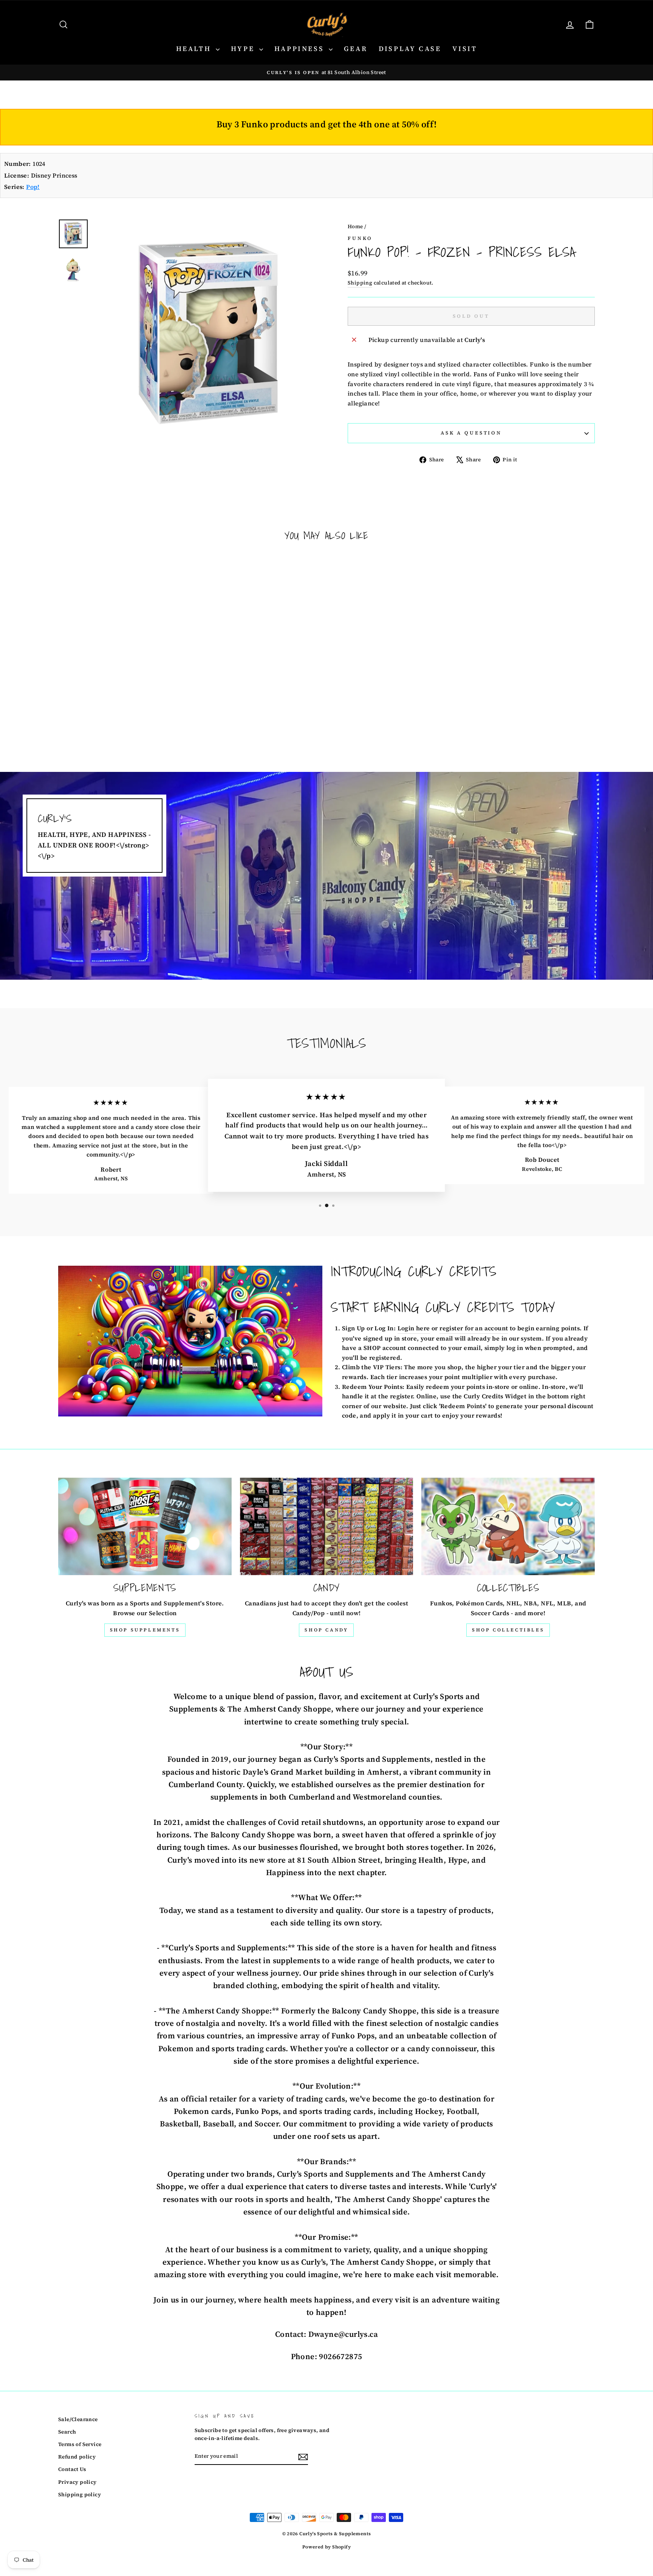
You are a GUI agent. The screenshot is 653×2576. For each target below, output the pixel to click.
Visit (465, 49)
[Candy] (327, 1526)
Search (67, 2432)
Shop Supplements (145, 1630)
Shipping (360, 283)
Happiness (301, 49)
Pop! (33, 187)
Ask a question (471, 433)
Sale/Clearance (78, 2419)
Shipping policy (80, 2495)
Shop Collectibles (508, 1630)
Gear (356, 49)
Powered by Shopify (326, 2547)
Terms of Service (80, 2444)
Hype (244, 49)
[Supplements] (145, 1526)
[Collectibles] (508, 1526)
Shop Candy (326, 1630)
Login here (414, 1328)
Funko (360, 238)
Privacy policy (77, 2482)
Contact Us (72, 2469)
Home (355, 227)
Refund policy (77, 2457)
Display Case (410, 49)
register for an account (474, 1328)
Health (195, 49)
